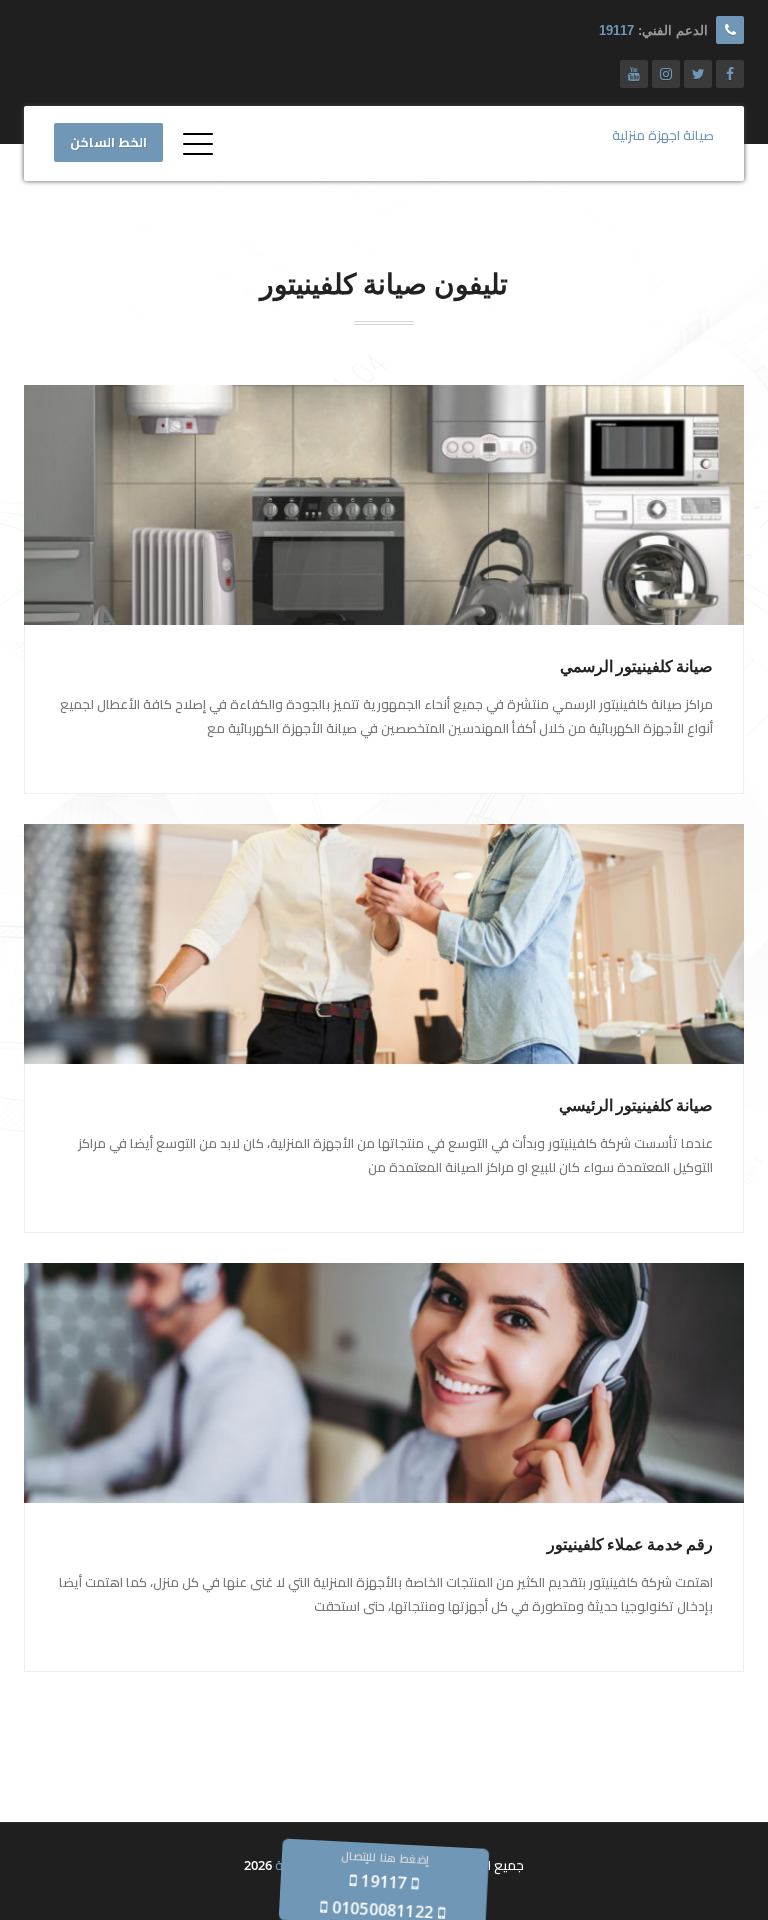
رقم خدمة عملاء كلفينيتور (630, 1544)
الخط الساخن (108, 143)
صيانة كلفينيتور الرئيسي (636, 1105)
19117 (616, 30)
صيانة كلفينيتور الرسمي (636, 666)
